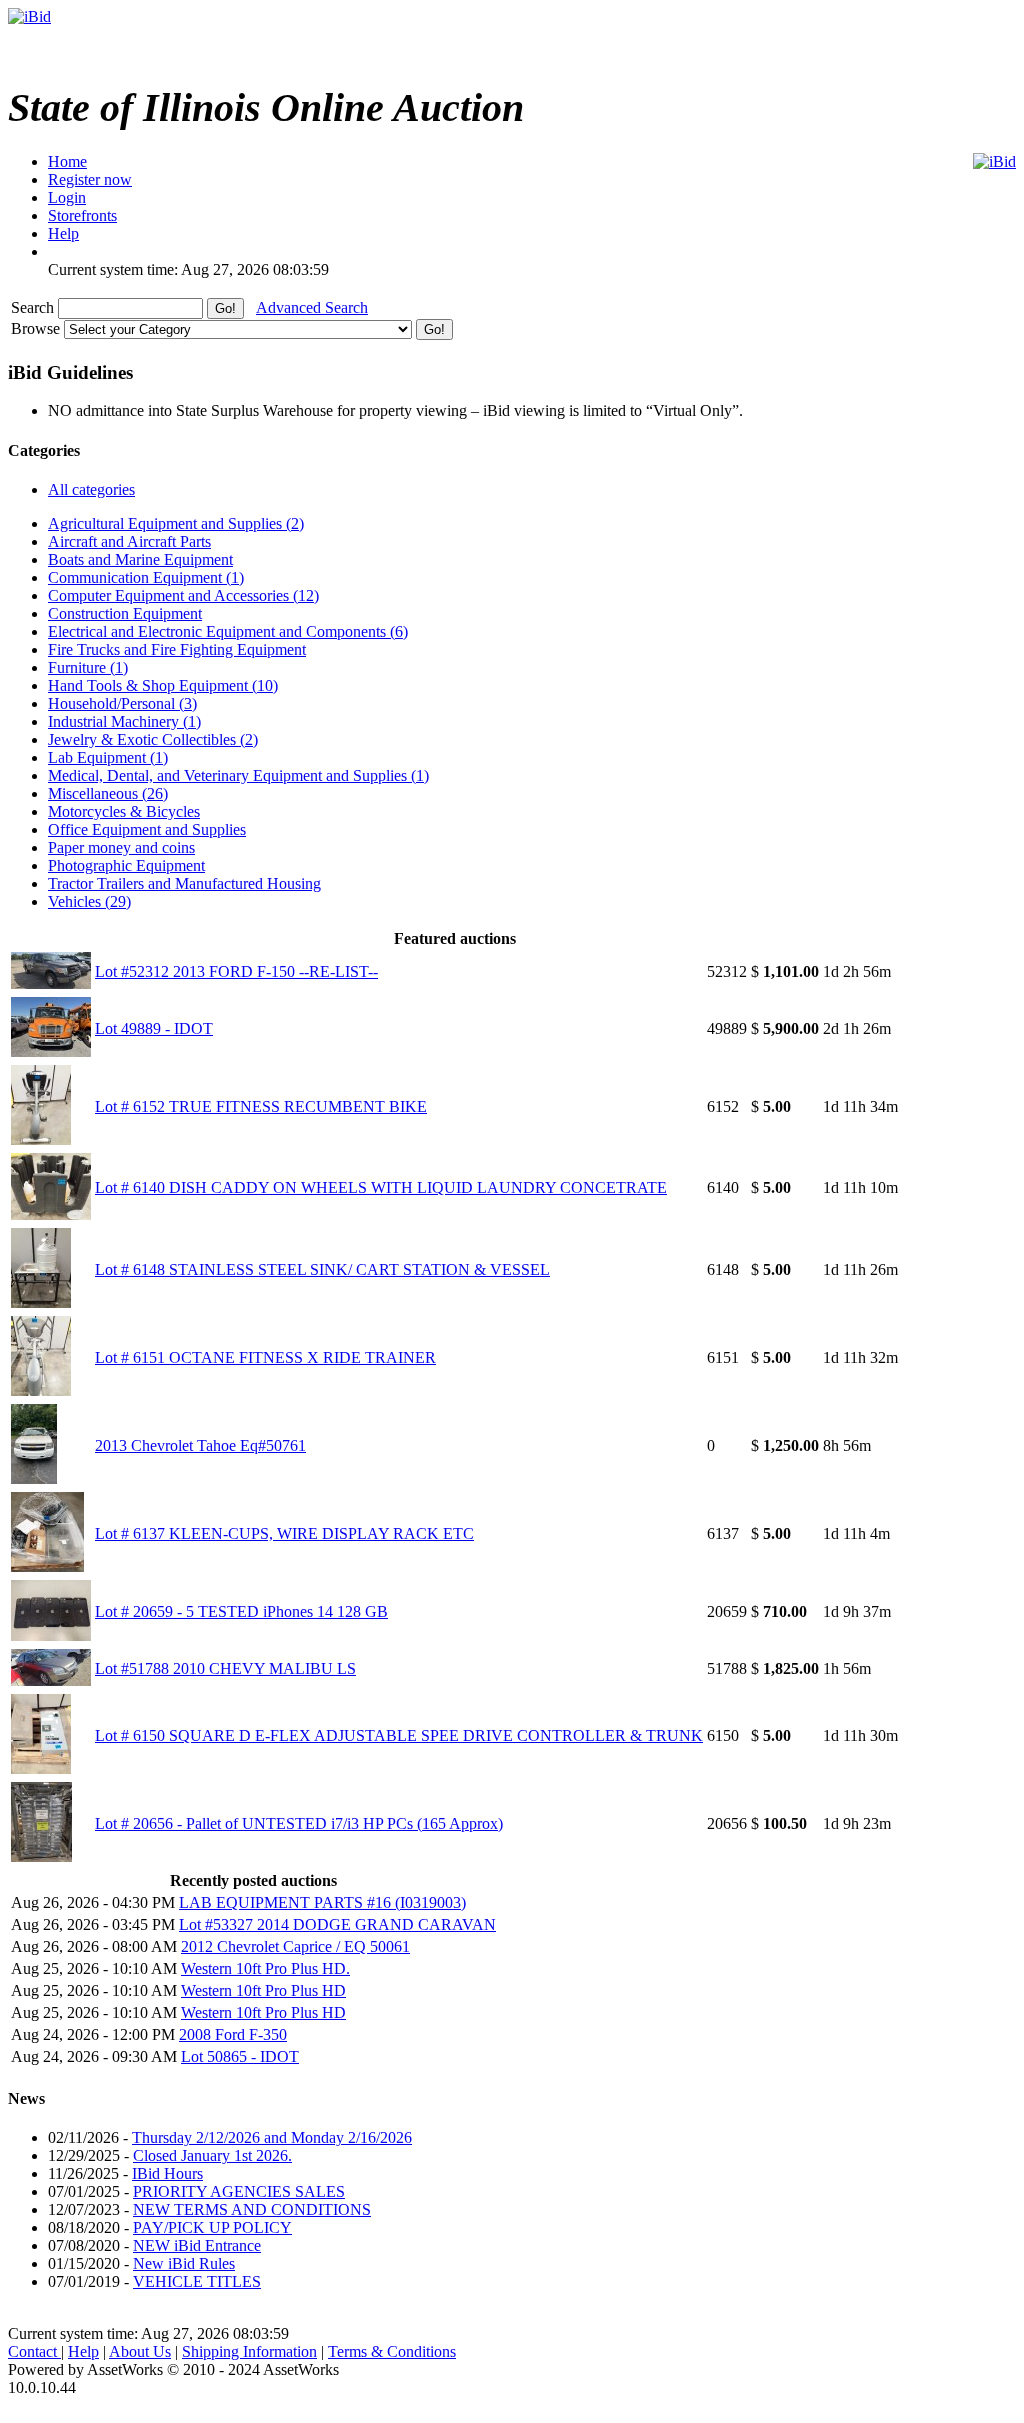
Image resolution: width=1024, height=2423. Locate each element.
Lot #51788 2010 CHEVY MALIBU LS (225, 1668)
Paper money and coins (121, 847)
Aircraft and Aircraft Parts (129, 541)
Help (83, 2351)
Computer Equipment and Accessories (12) (183, 595)
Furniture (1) (88, 667)
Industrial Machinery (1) (124, 721)
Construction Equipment (125, 613)
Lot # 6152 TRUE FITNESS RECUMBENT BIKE (261, 1106)
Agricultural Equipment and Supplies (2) (176, 523)
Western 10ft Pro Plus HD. (265, 1968)
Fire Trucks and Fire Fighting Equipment (177, 649)
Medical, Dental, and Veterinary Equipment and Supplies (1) (238, 775)
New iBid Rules (184, 2263)
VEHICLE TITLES (197, 2281)
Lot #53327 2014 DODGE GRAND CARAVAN (337, 1924)
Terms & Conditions (392, 2351)
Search (34, 307)
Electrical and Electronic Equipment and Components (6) (228, 631)
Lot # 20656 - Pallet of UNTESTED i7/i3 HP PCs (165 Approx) (299, 1823)
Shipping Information (249, 2351)
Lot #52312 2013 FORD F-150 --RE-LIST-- (236, 971)
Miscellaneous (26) (108, 793)
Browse (37, 328)
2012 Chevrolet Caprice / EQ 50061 (295, 1946)
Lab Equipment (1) (108, 757)
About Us (140, 2351)
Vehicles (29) (89, 901)
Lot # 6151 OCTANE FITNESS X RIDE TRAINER (265, 1357)
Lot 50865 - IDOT (240, 2056)
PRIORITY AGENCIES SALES (239, 2191)
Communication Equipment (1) (146, 577)
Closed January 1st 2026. (212, 2155)
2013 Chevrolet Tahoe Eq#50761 (200, 1445)
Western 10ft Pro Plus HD (263, 1990)
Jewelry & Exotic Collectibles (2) (153, 739)
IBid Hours (167, 2173)
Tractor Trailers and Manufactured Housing (184, 883)
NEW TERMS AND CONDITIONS (252, 2209)
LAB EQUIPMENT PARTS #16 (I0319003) (322, 1902)
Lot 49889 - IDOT (154, 1028)
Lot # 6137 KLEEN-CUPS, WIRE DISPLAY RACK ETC (284, 1533)
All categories (91, 489)
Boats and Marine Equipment (140, 559)
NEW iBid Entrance (197, 2245)
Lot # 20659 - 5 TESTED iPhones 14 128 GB (241, 1611)
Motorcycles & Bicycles (124, 811)
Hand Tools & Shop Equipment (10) (163, 685)
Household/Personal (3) (122, 703)
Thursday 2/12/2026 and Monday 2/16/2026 (272, 2137)
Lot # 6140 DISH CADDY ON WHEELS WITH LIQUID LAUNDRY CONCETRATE (381, 1187)
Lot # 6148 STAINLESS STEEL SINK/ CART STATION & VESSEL (322, 1269)
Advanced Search (312, 307)
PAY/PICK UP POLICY (212, 2227)
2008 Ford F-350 (233, 2034)
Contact (34, 2351)
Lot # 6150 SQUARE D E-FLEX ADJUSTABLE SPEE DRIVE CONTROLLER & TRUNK (399, 1735)
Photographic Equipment (126, 865)
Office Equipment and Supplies (147, 829)
